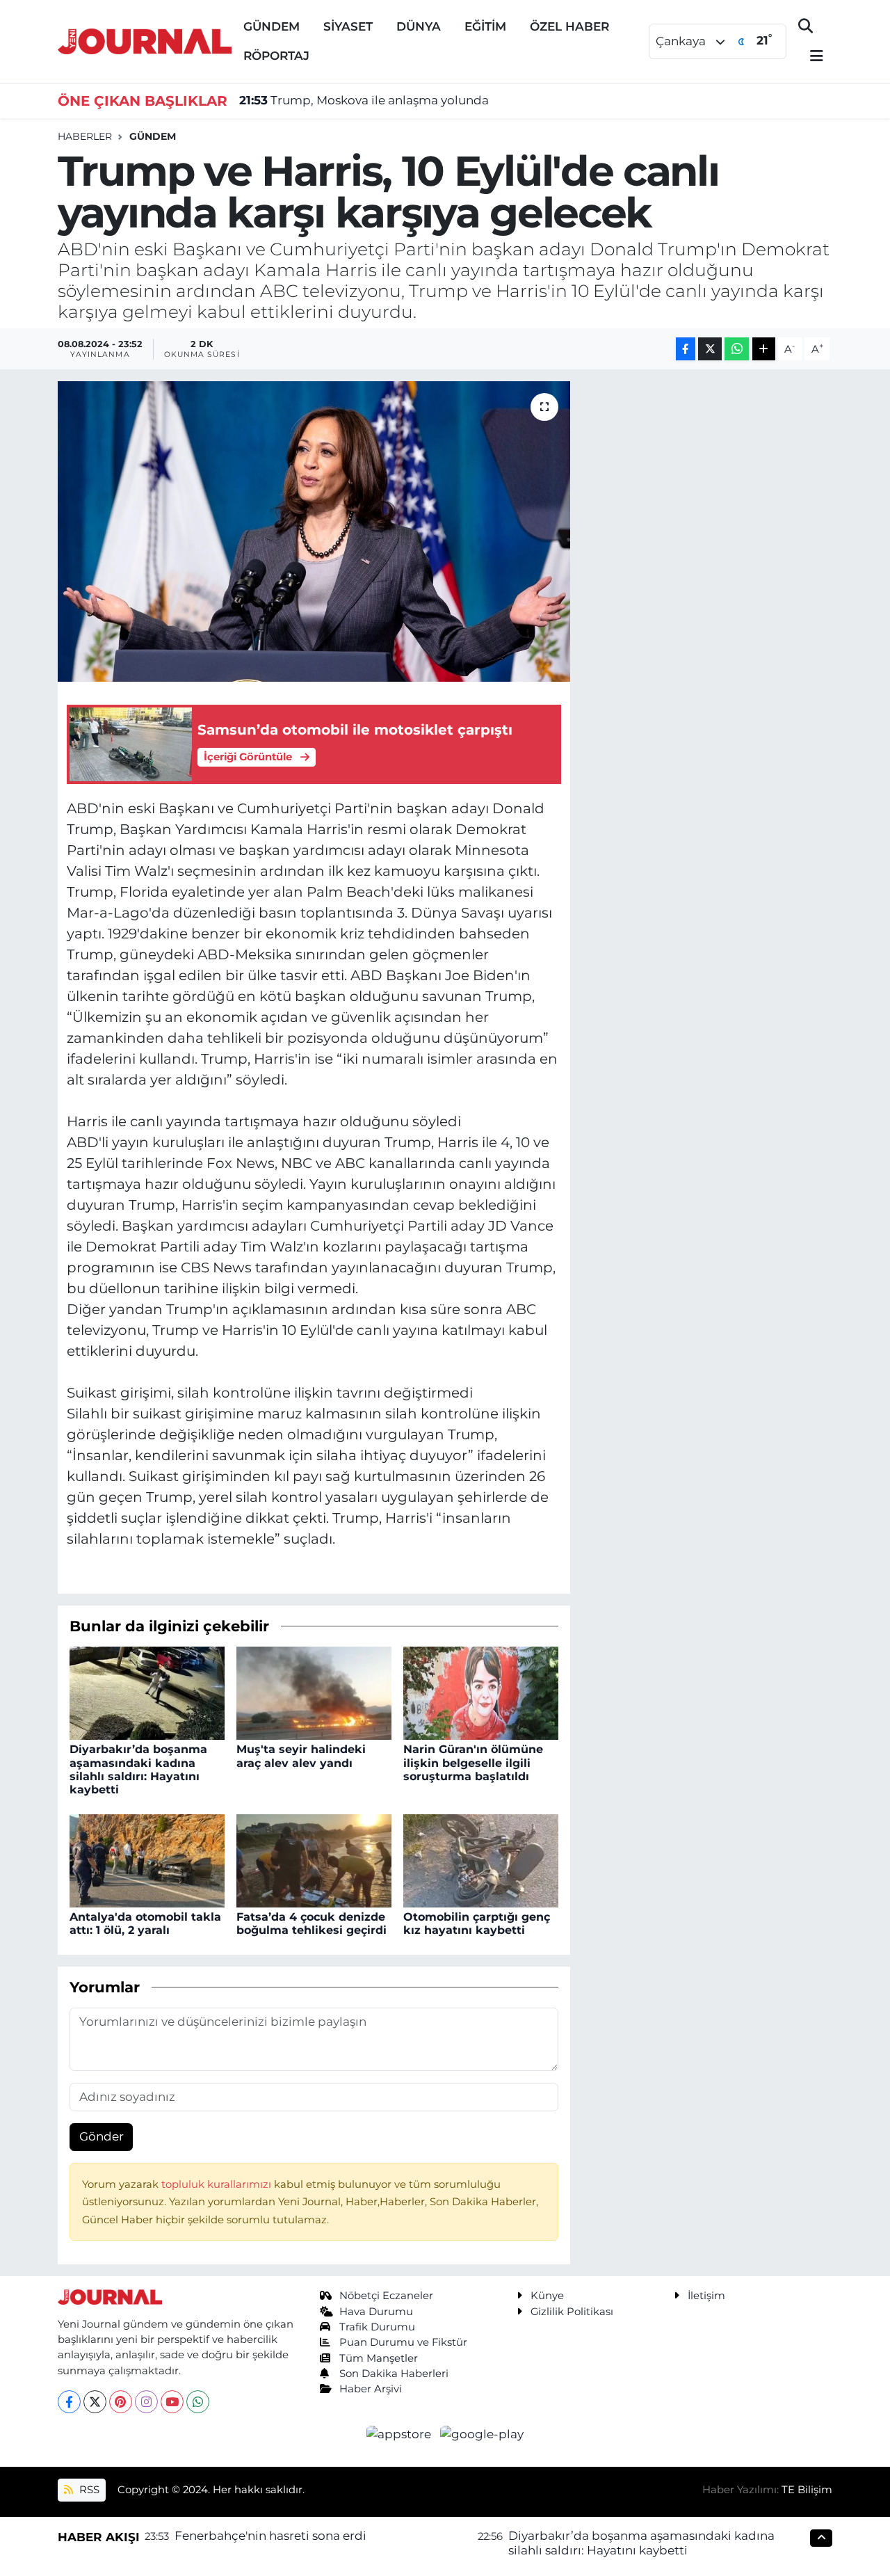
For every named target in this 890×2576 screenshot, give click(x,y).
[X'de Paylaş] (710, 349)
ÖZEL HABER (569, 26)
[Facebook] (69, 2402)
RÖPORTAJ (276, 56)
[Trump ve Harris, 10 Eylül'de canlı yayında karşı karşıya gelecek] (314, 531)
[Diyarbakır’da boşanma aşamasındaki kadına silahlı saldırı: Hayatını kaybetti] (147, 1693)
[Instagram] (146, 2402)
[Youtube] (172, 2402)
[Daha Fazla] (764, 349)
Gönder (102, 2136)
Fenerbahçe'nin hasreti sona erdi (270, 2536)
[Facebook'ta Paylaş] (686, 349)
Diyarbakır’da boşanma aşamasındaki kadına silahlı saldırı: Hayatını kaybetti (138, 1769)
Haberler (85, 136)
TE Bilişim (807, 2490)
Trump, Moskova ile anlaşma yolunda (364, 100)
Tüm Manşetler (379, 2358)
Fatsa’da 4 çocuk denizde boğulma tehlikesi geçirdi (311, 1923)
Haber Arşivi (371, 2389)
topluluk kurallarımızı (218, 2184)
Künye (547, 2296)
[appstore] (400, 2433)
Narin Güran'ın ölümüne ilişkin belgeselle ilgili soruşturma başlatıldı (473, 1762)
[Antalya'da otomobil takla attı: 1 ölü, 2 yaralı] (147, 1859)
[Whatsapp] (198, 2402)
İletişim (706, 2296)
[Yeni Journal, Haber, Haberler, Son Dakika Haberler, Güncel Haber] (145, 40)
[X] (95, 2402)
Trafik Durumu (377, 2327)
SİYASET (348, 26)
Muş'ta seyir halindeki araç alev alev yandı (301, 1756)
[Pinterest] (121, 2402)
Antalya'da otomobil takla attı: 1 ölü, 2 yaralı (145, 1923)
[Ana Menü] (811, 57)
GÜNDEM (272, 26)
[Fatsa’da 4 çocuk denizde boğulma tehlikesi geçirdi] (314, 1859)
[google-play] (482, 2433)
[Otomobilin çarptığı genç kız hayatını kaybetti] (481, 1859)
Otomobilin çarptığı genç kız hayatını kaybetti (477, 1923)
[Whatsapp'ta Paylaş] (737, 349)
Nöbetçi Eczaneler (386, 2296)
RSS (88, 2490)
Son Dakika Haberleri (394, 2374)
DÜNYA (419, 26)
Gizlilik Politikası (572, 2312)
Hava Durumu (376, 2312)
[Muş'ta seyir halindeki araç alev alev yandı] (314, 1693)
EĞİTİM (485, 26)
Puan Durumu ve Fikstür (403, 2342)
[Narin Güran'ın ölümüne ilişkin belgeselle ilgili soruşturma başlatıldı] (481, 1693)
